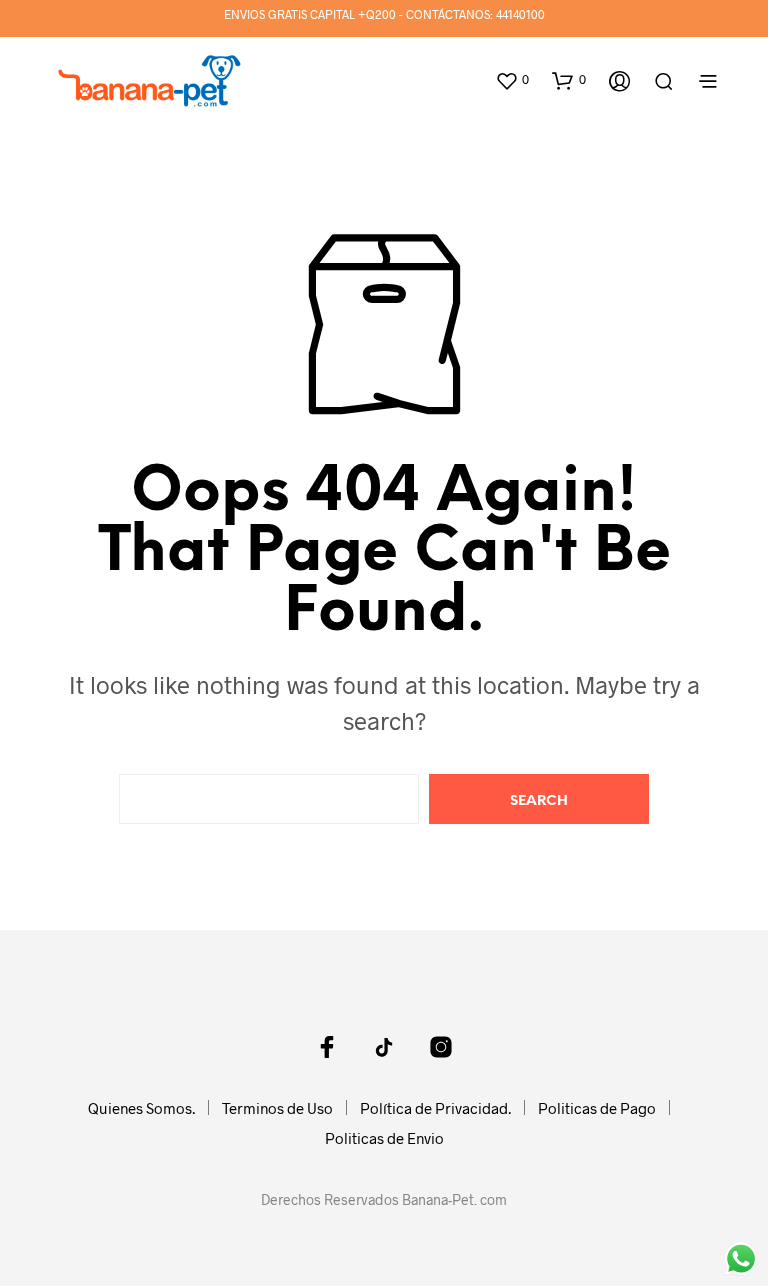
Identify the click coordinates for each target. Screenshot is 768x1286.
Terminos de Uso (277, 1108)
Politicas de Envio (384, 1138)
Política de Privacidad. (435, 1108)
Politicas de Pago (597, 1108)
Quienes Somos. (141, 1108)
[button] (512, 80)
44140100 (520, 14)
